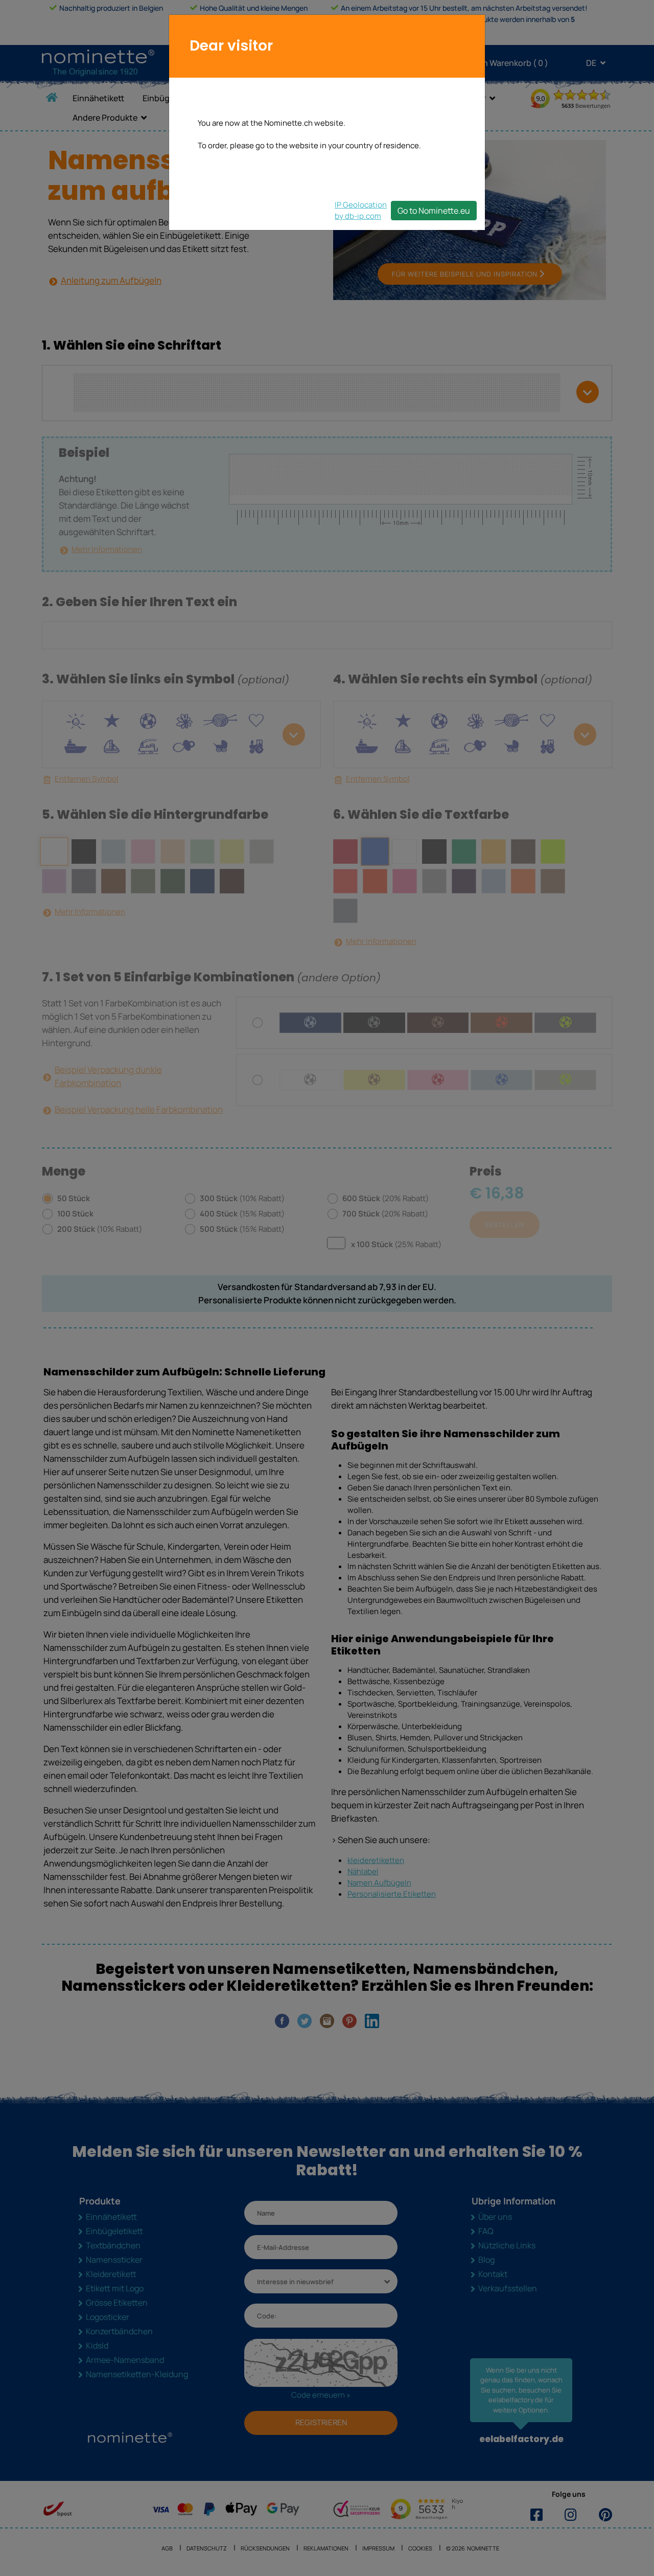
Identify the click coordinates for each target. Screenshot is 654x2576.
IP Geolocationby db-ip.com (361, 210)
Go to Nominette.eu (434, 211)
